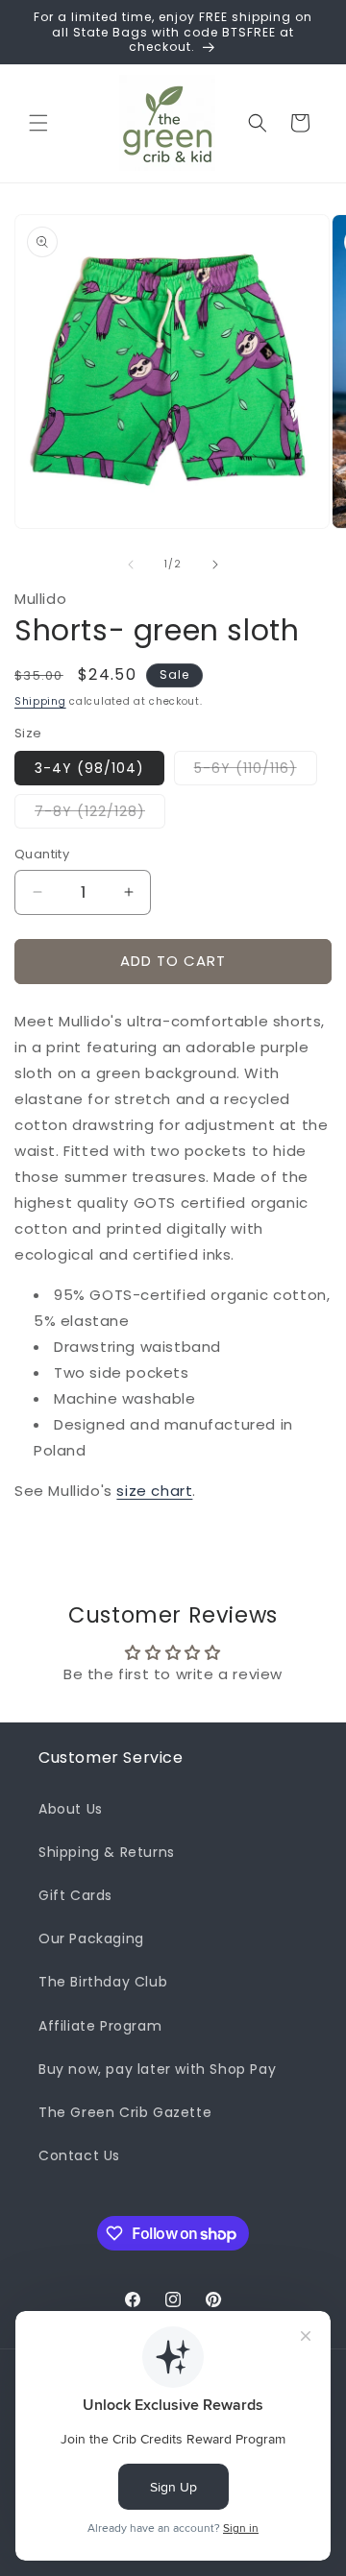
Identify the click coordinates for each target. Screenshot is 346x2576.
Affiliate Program (100, 2026)
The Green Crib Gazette (125, 2112)
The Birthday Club (103, 1982)
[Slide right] (215, 565)
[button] (38, 123)
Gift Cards (75, 1895)
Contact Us (79, 2155)
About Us (71, 1809)
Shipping (40, 701)
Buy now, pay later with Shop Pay (157, 2069)
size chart (154, 1491)
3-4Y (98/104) (89, 768)
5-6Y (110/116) (256, 771)
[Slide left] (131, 565)
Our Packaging (91, 1938)
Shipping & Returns (107, 1852)
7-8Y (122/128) (100, 815)
